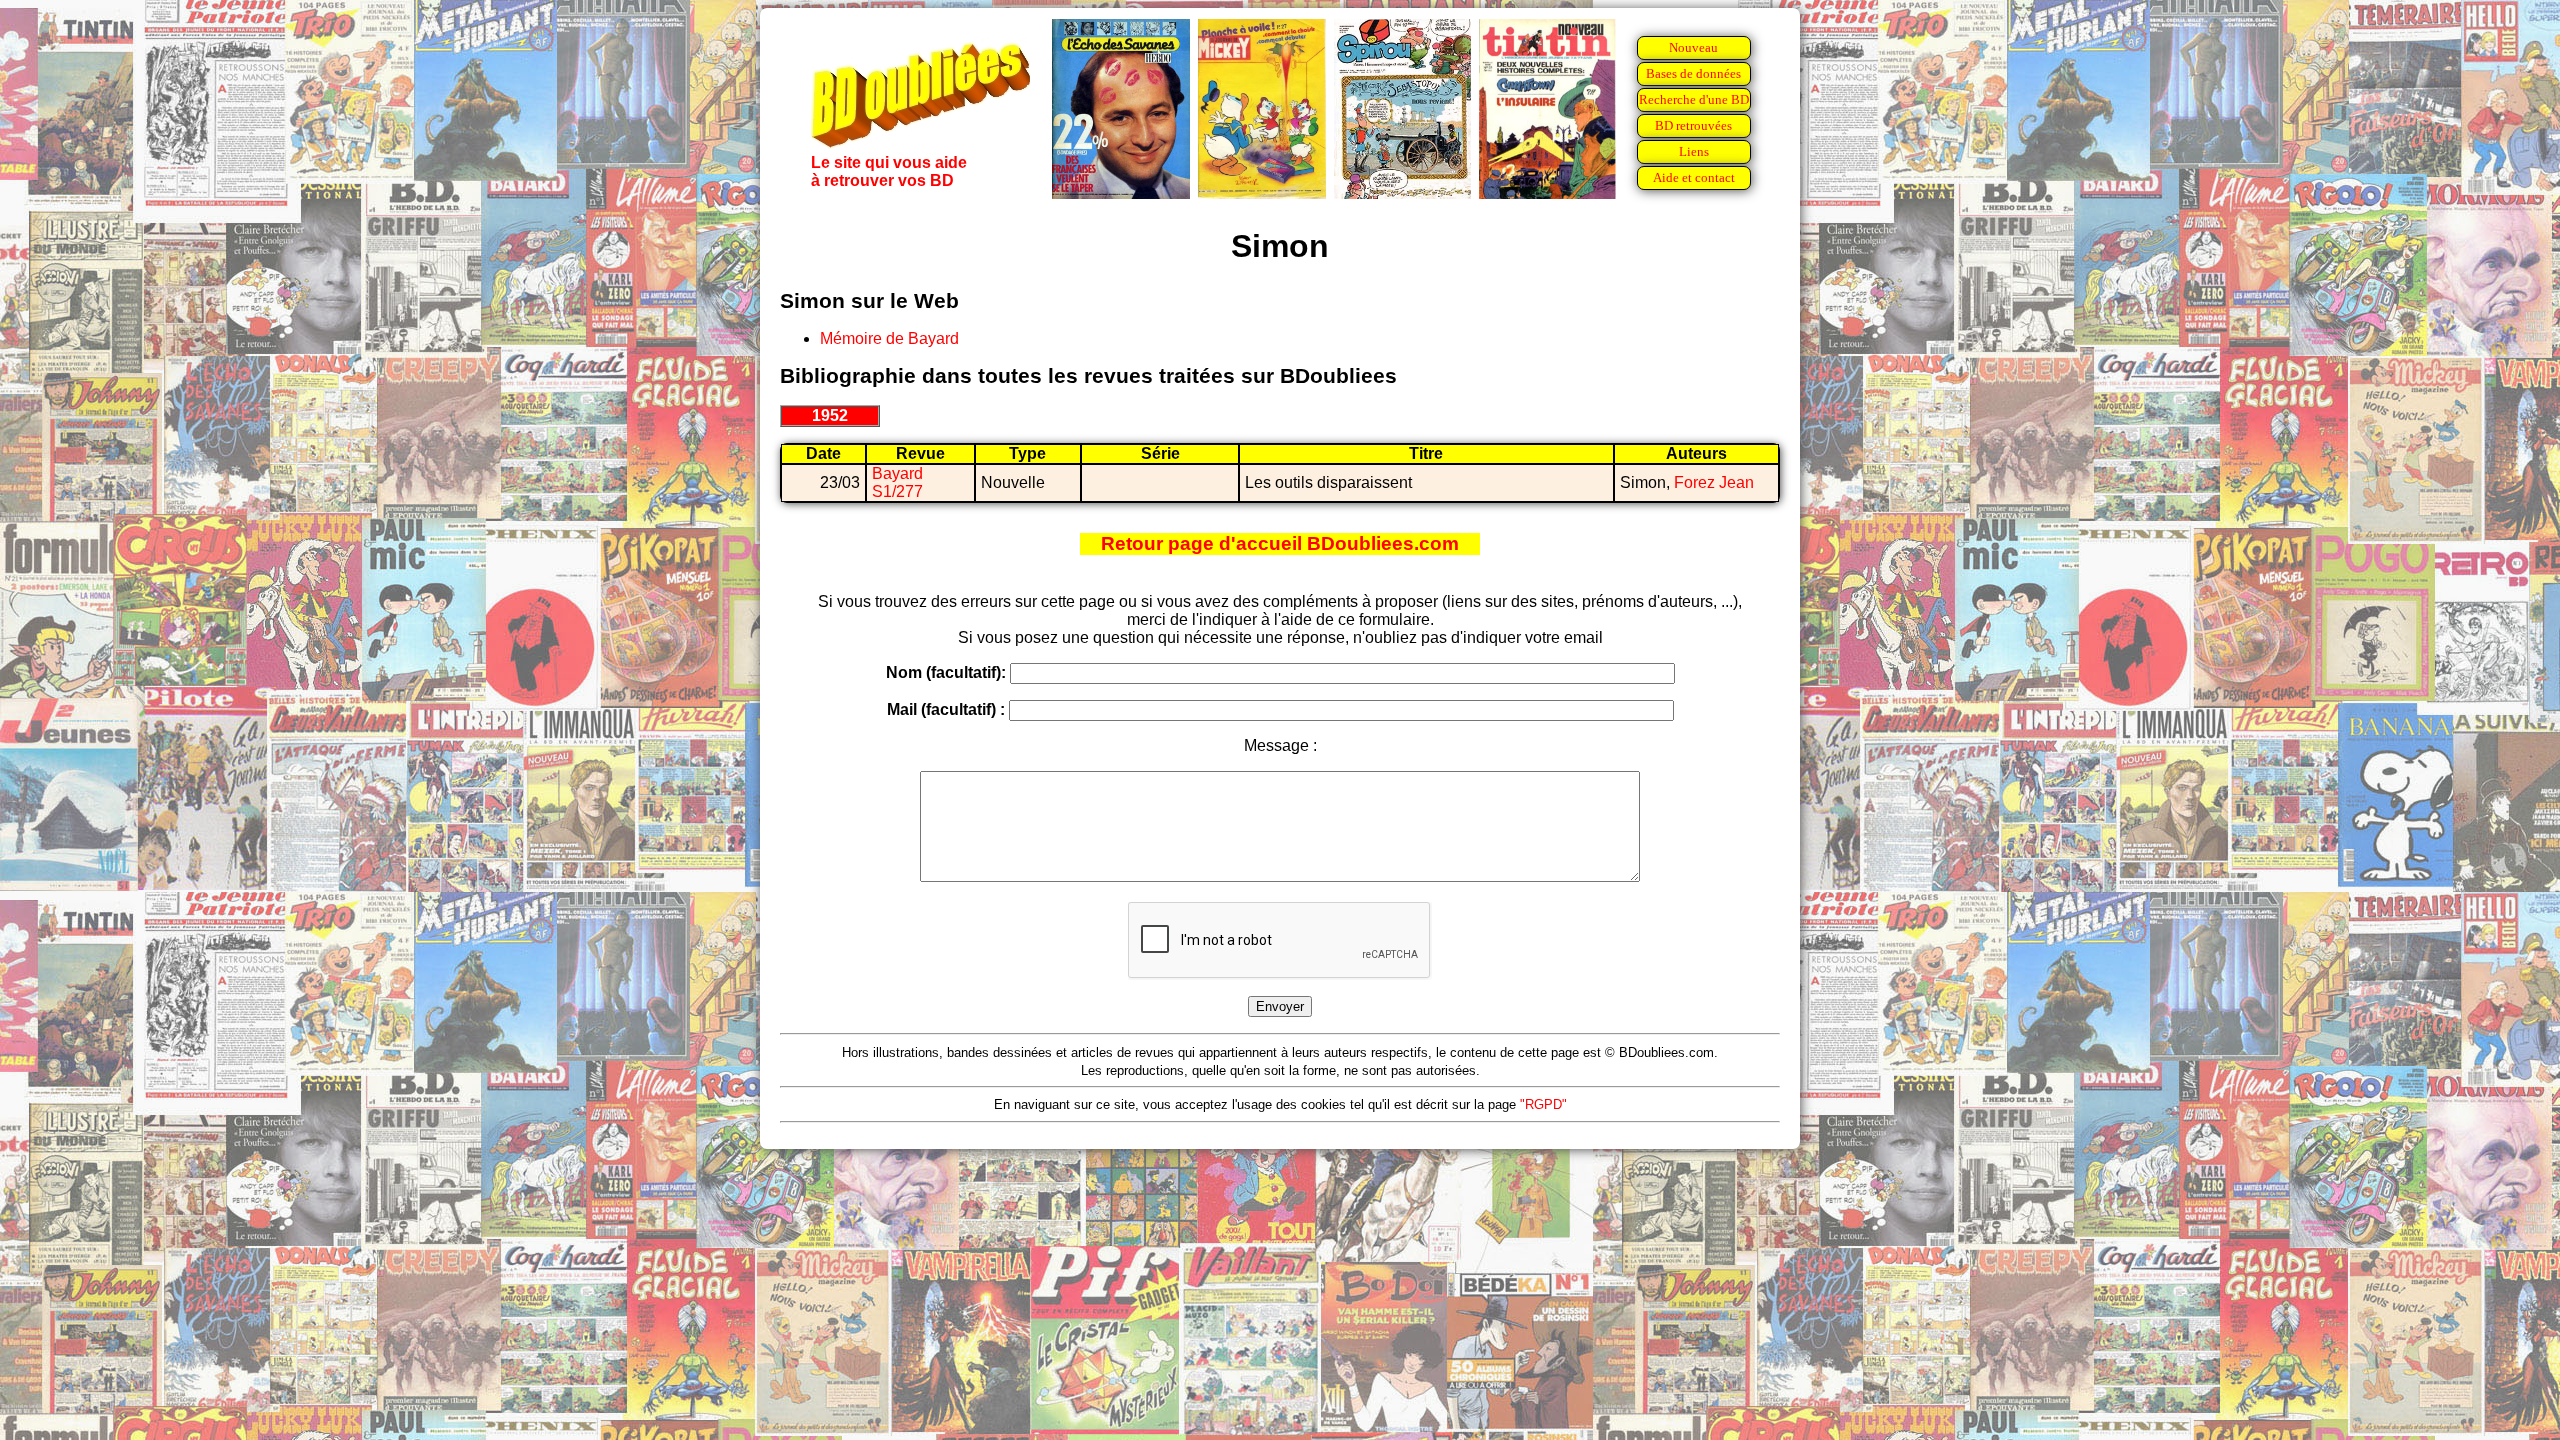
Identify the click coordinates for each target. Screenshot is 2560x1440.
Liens (1694, 151)
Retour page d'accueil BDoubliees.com (1280, 543)
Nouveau (1693, 47)
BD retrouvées (1693, 125)
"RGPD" (1543, 1104)
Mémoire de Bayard (889, 338)
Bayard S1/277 (897, 482)
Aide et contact (1694, 177)
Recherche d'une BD (1694, 99)
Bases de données (1693, 73)
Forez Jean (1714, 482)
